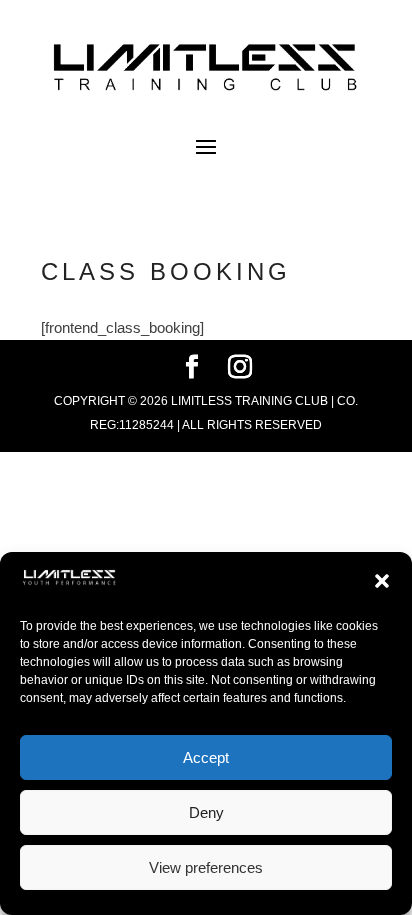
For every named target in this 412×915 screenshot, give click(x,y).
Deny (206, 812)
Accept (206, 757)
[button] (382, 581)
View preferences (206, 867)
